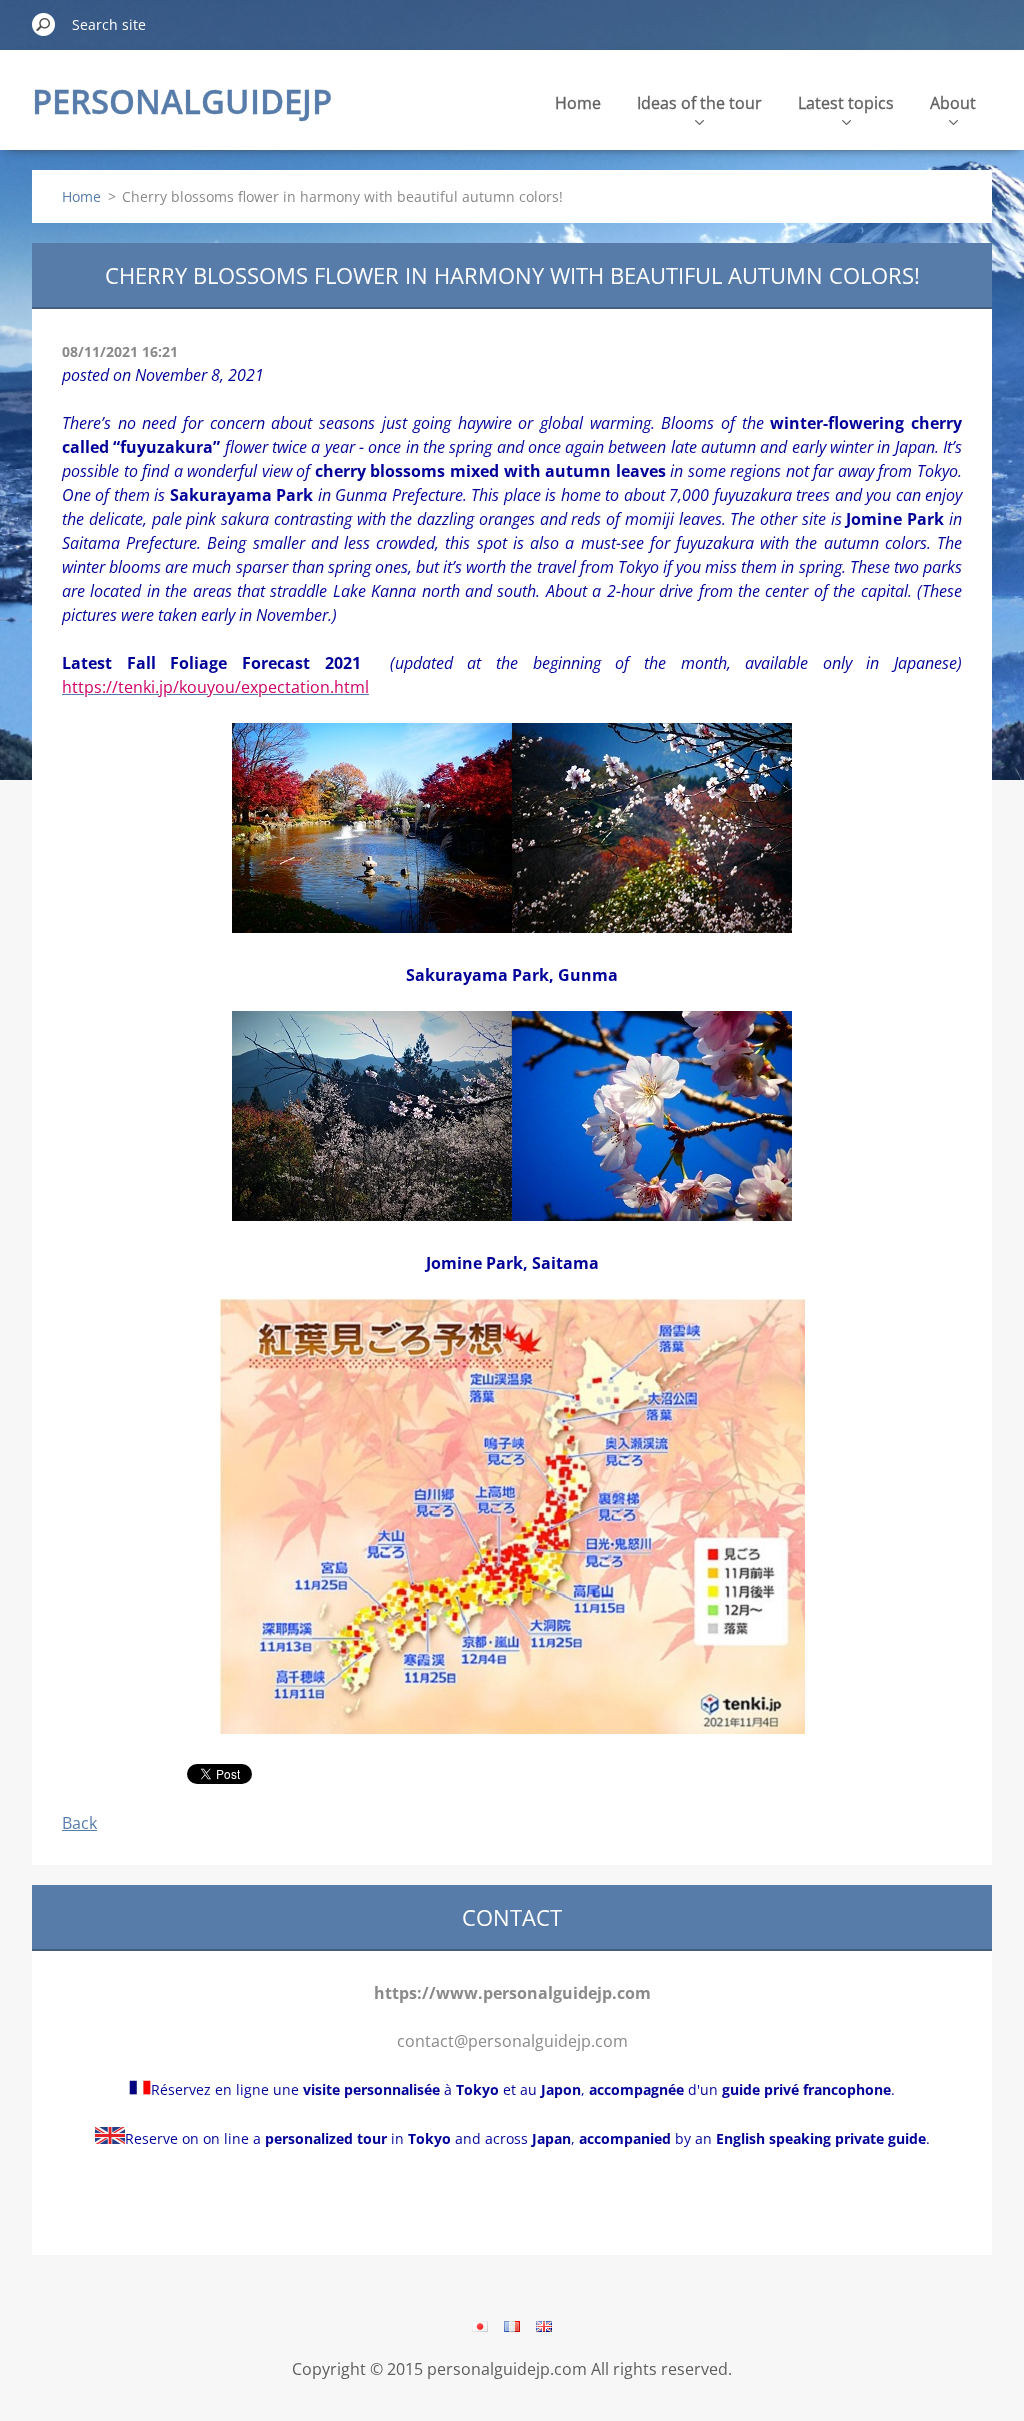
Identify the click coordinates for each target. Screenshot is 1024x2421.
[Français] (512, 2326)
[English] (544, 2326)
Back (79, 1823)
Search (44, 24)
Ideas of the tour (699, 103)
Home (578, 103)
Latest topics (846, 103)
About (953, 103)
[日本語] (480, 2326)
